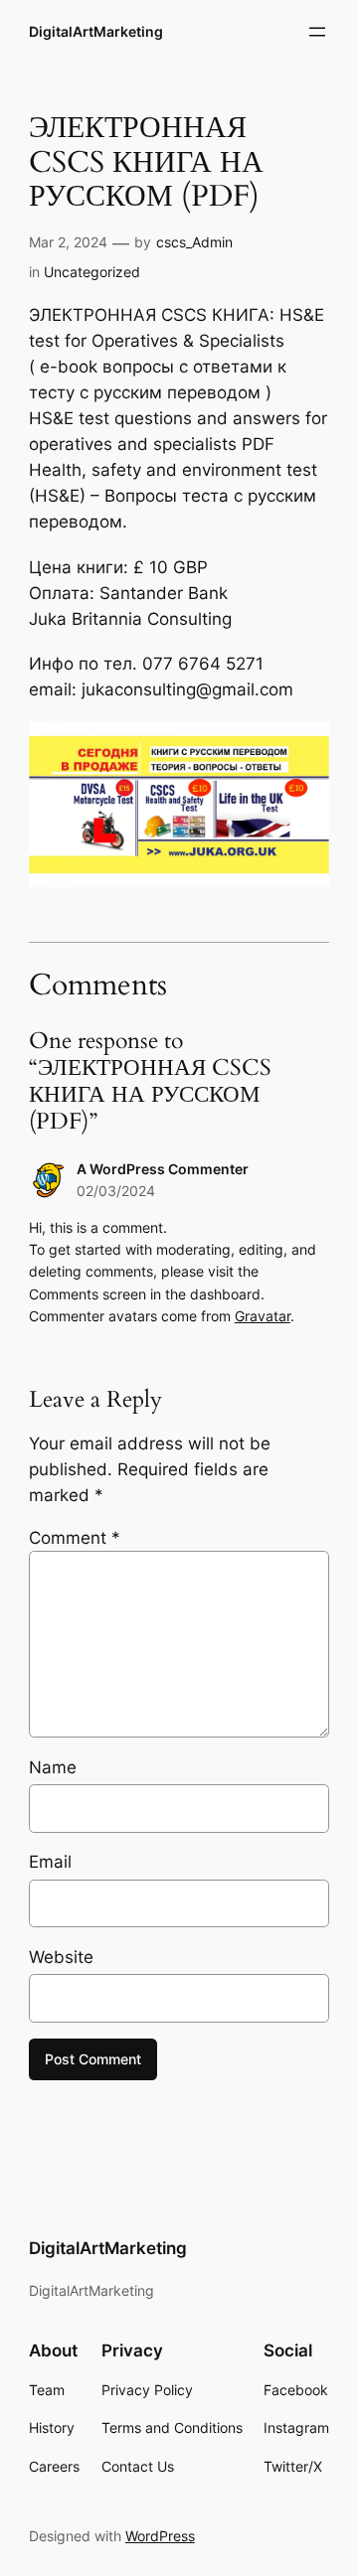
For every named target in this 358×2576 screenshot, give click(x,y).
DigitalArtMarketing (96, 31)
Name (53, 1767)
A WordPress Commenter (163, 1169)
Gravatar (263, 1316)
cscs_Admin (194, 242)
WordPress (160, 2536)
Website (61, 1957)
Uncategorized (92, 272)
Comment (75, 1538)
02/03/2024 (116, 1191)
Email (50, 1862)
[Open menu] (317, 32)
